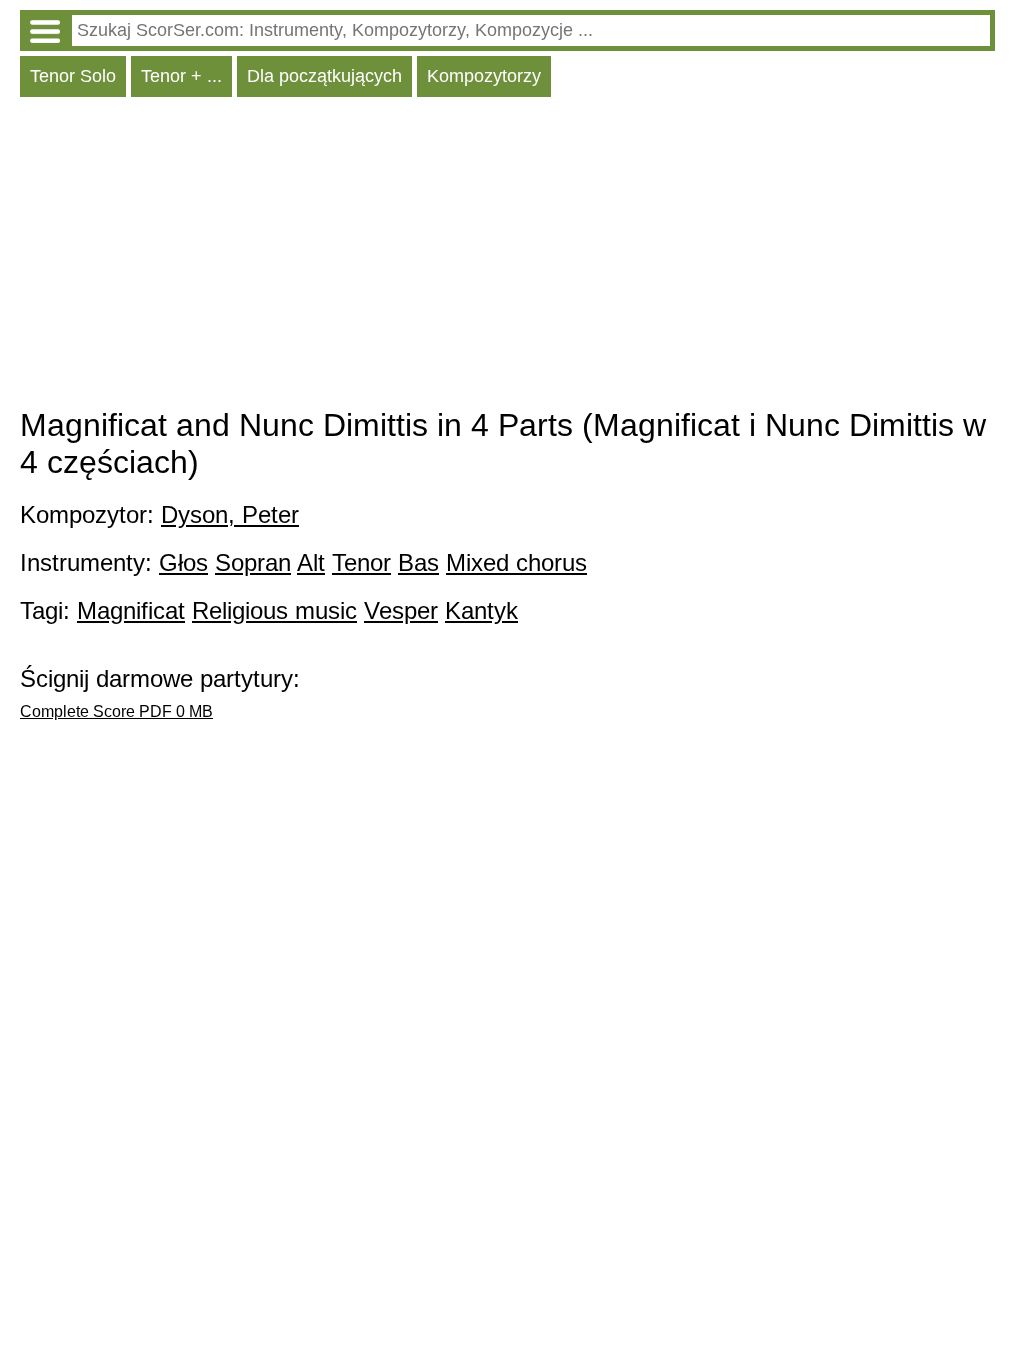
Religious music (274, 610)
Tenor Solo (73, 76)
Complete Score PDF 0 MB (116, 711)
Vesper (401, 610)
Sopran (253, 562)
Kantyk (481, 610)
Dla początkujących (324, 76)
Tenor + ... (181, 76)
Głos (183, 562)
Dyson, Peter (230, 514)
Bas (418, 562)
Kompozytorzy (484, 76)
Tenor (361, 562)
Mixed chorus (516, 562)
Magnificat (131, 610)
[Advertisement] (507, 257)
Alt (311, 562)
